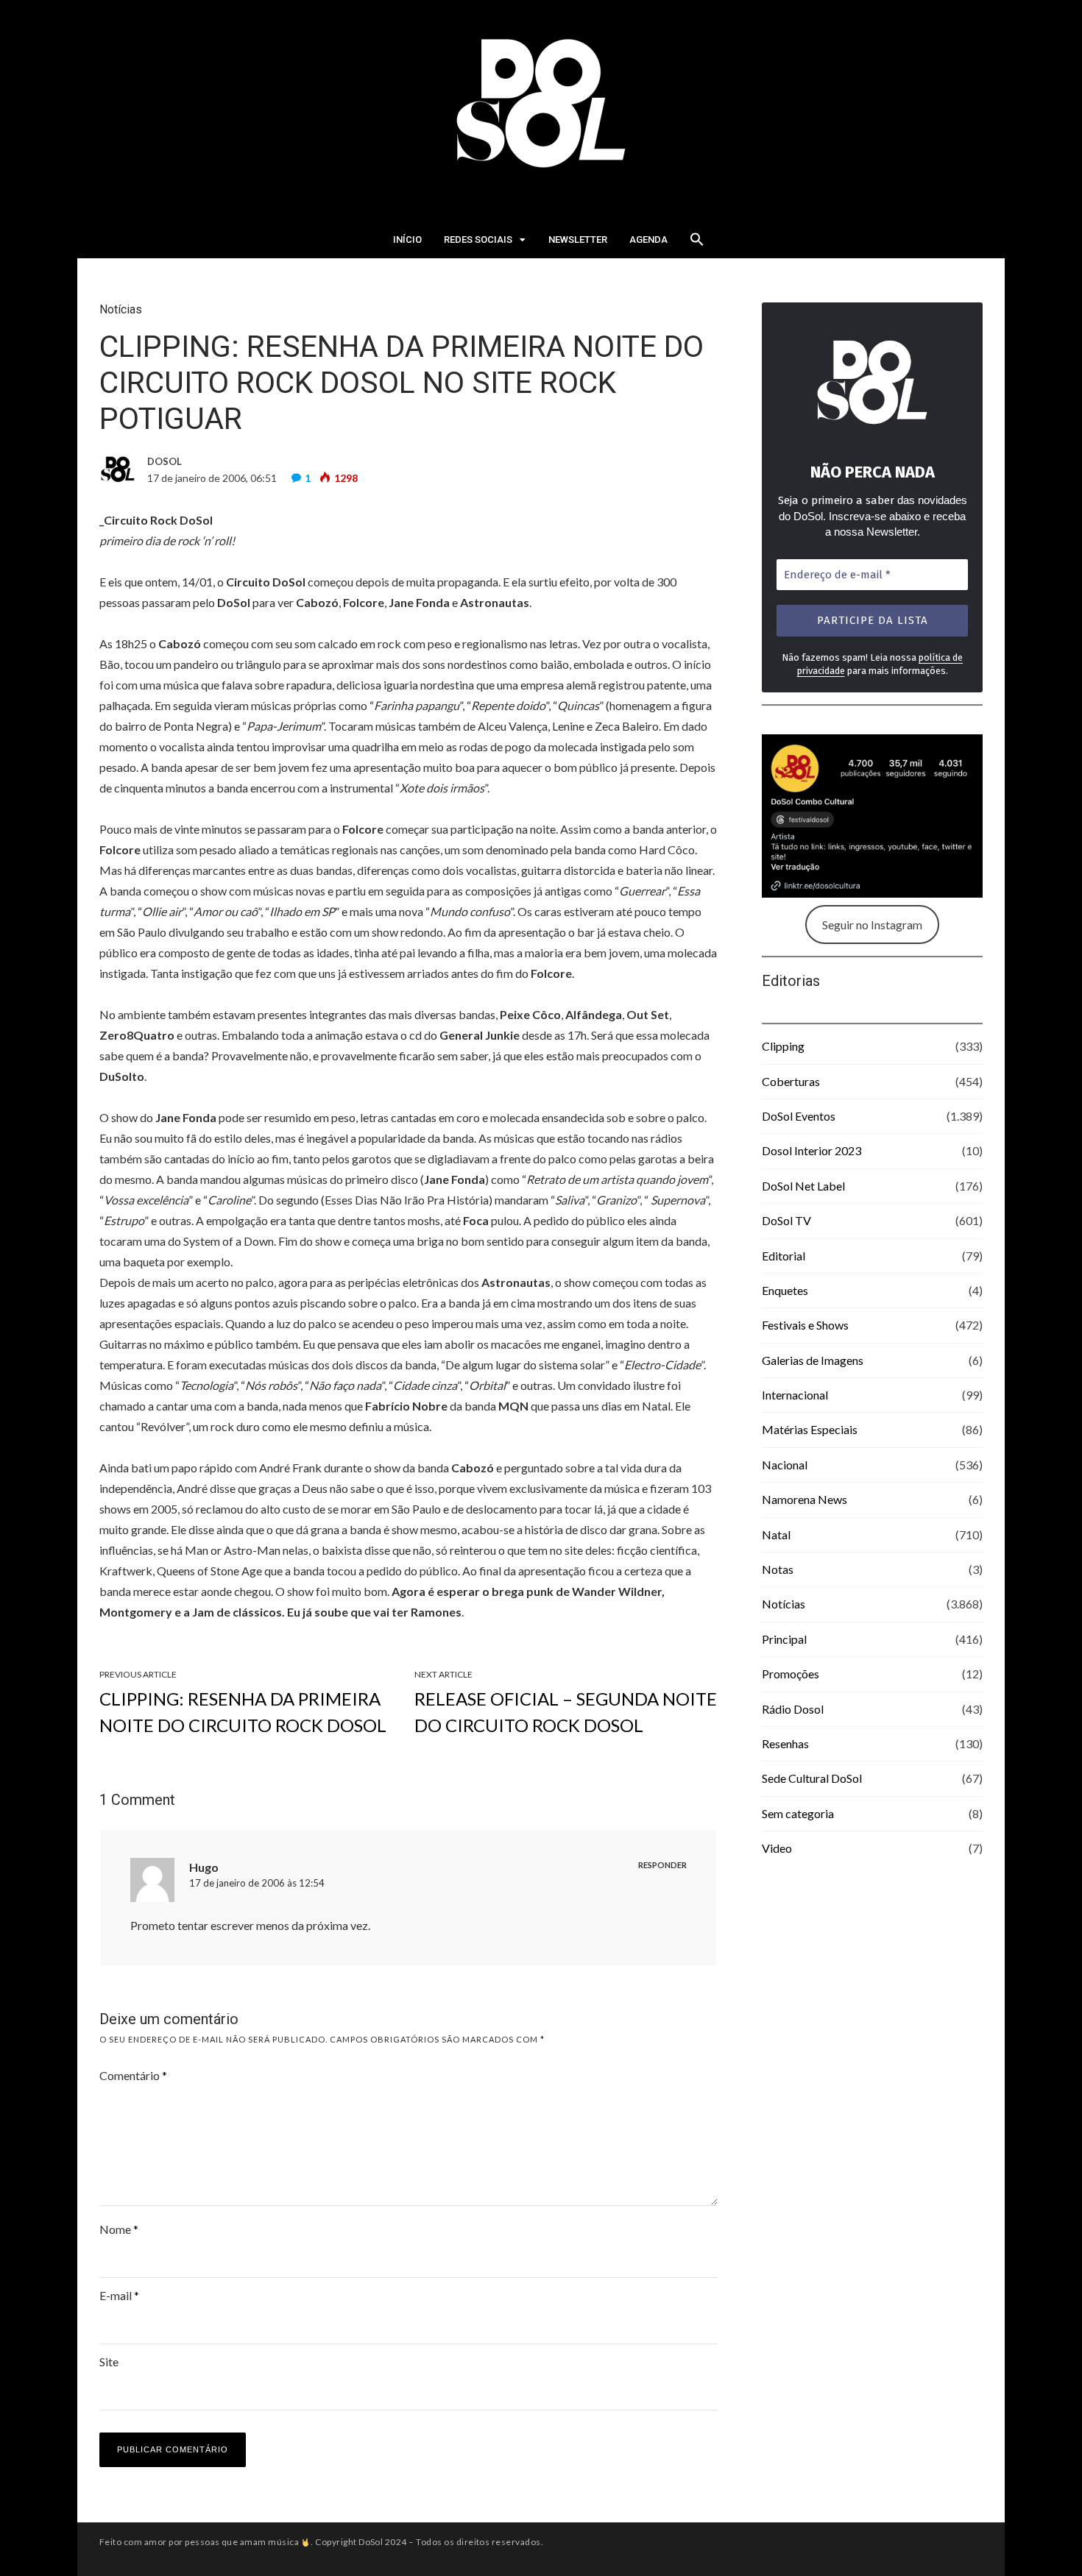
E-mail (119, 2295)
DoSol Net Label (803, 1186)
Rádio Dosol (793, 1709)
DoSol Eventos (799, 1116)
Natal (776, 1534)
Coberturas (791, 1081)
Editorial (784, 1256)
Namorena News (805, 1499)
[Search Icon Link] (697, 244)
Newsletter (578, 239)
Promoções (791, 1674)
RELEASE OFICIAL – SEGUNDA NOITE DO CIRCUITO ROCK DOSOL (566, 1712)
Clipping (783, 1046)
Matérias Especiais (810, 1429)
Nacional (785, 1465)
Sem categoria (798, 1813)
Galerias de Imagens (813, 1360)
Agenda (648, 239)
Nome (119, 2229)
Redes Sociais (478, 239)
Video (777, 1848)
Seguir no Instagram (872, 925)
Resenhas (785, 1743)
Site (109, 2362)
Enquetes (785, 1290)
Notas (778, 1569)
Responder (662, 1865)
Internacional (795, 1395)
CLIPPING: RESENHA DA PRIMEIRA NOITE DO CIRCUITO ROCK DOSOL (243, 1712)
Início (407, 239)
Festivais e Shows (805, 1325)
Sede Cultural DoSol (812, 1778)
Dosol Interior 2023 (811, 1150)
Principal (784, 1639)
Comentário (133, 2075)
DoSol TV (786, 1220)
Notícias (121, 309)
